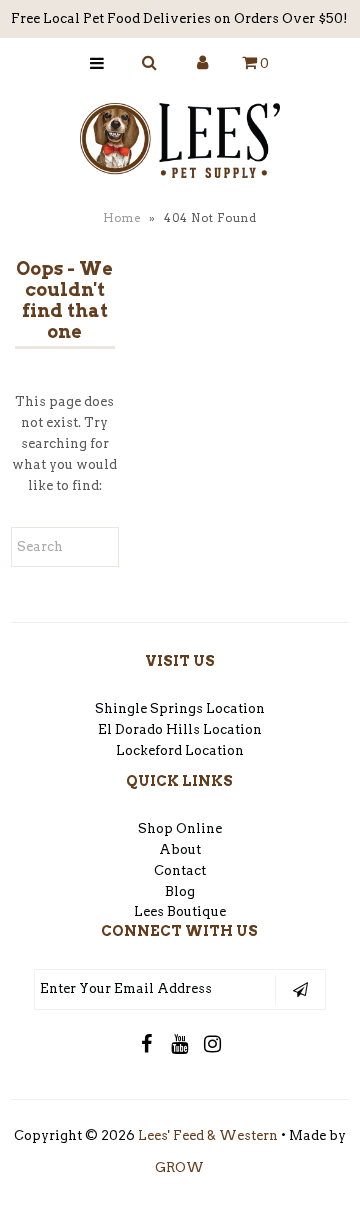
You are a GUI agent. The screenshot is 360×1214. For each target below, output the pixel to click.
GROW (179, 1167)
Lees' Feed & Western (208, 1135)
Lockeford (150, 750)
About (180, 849)
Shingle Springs (149, 708)
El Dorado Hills (149, 729)
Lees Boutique (180, 911)
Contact (180, 870)
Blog (180, 891)
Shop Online (180, 828)
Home (122, 218)
